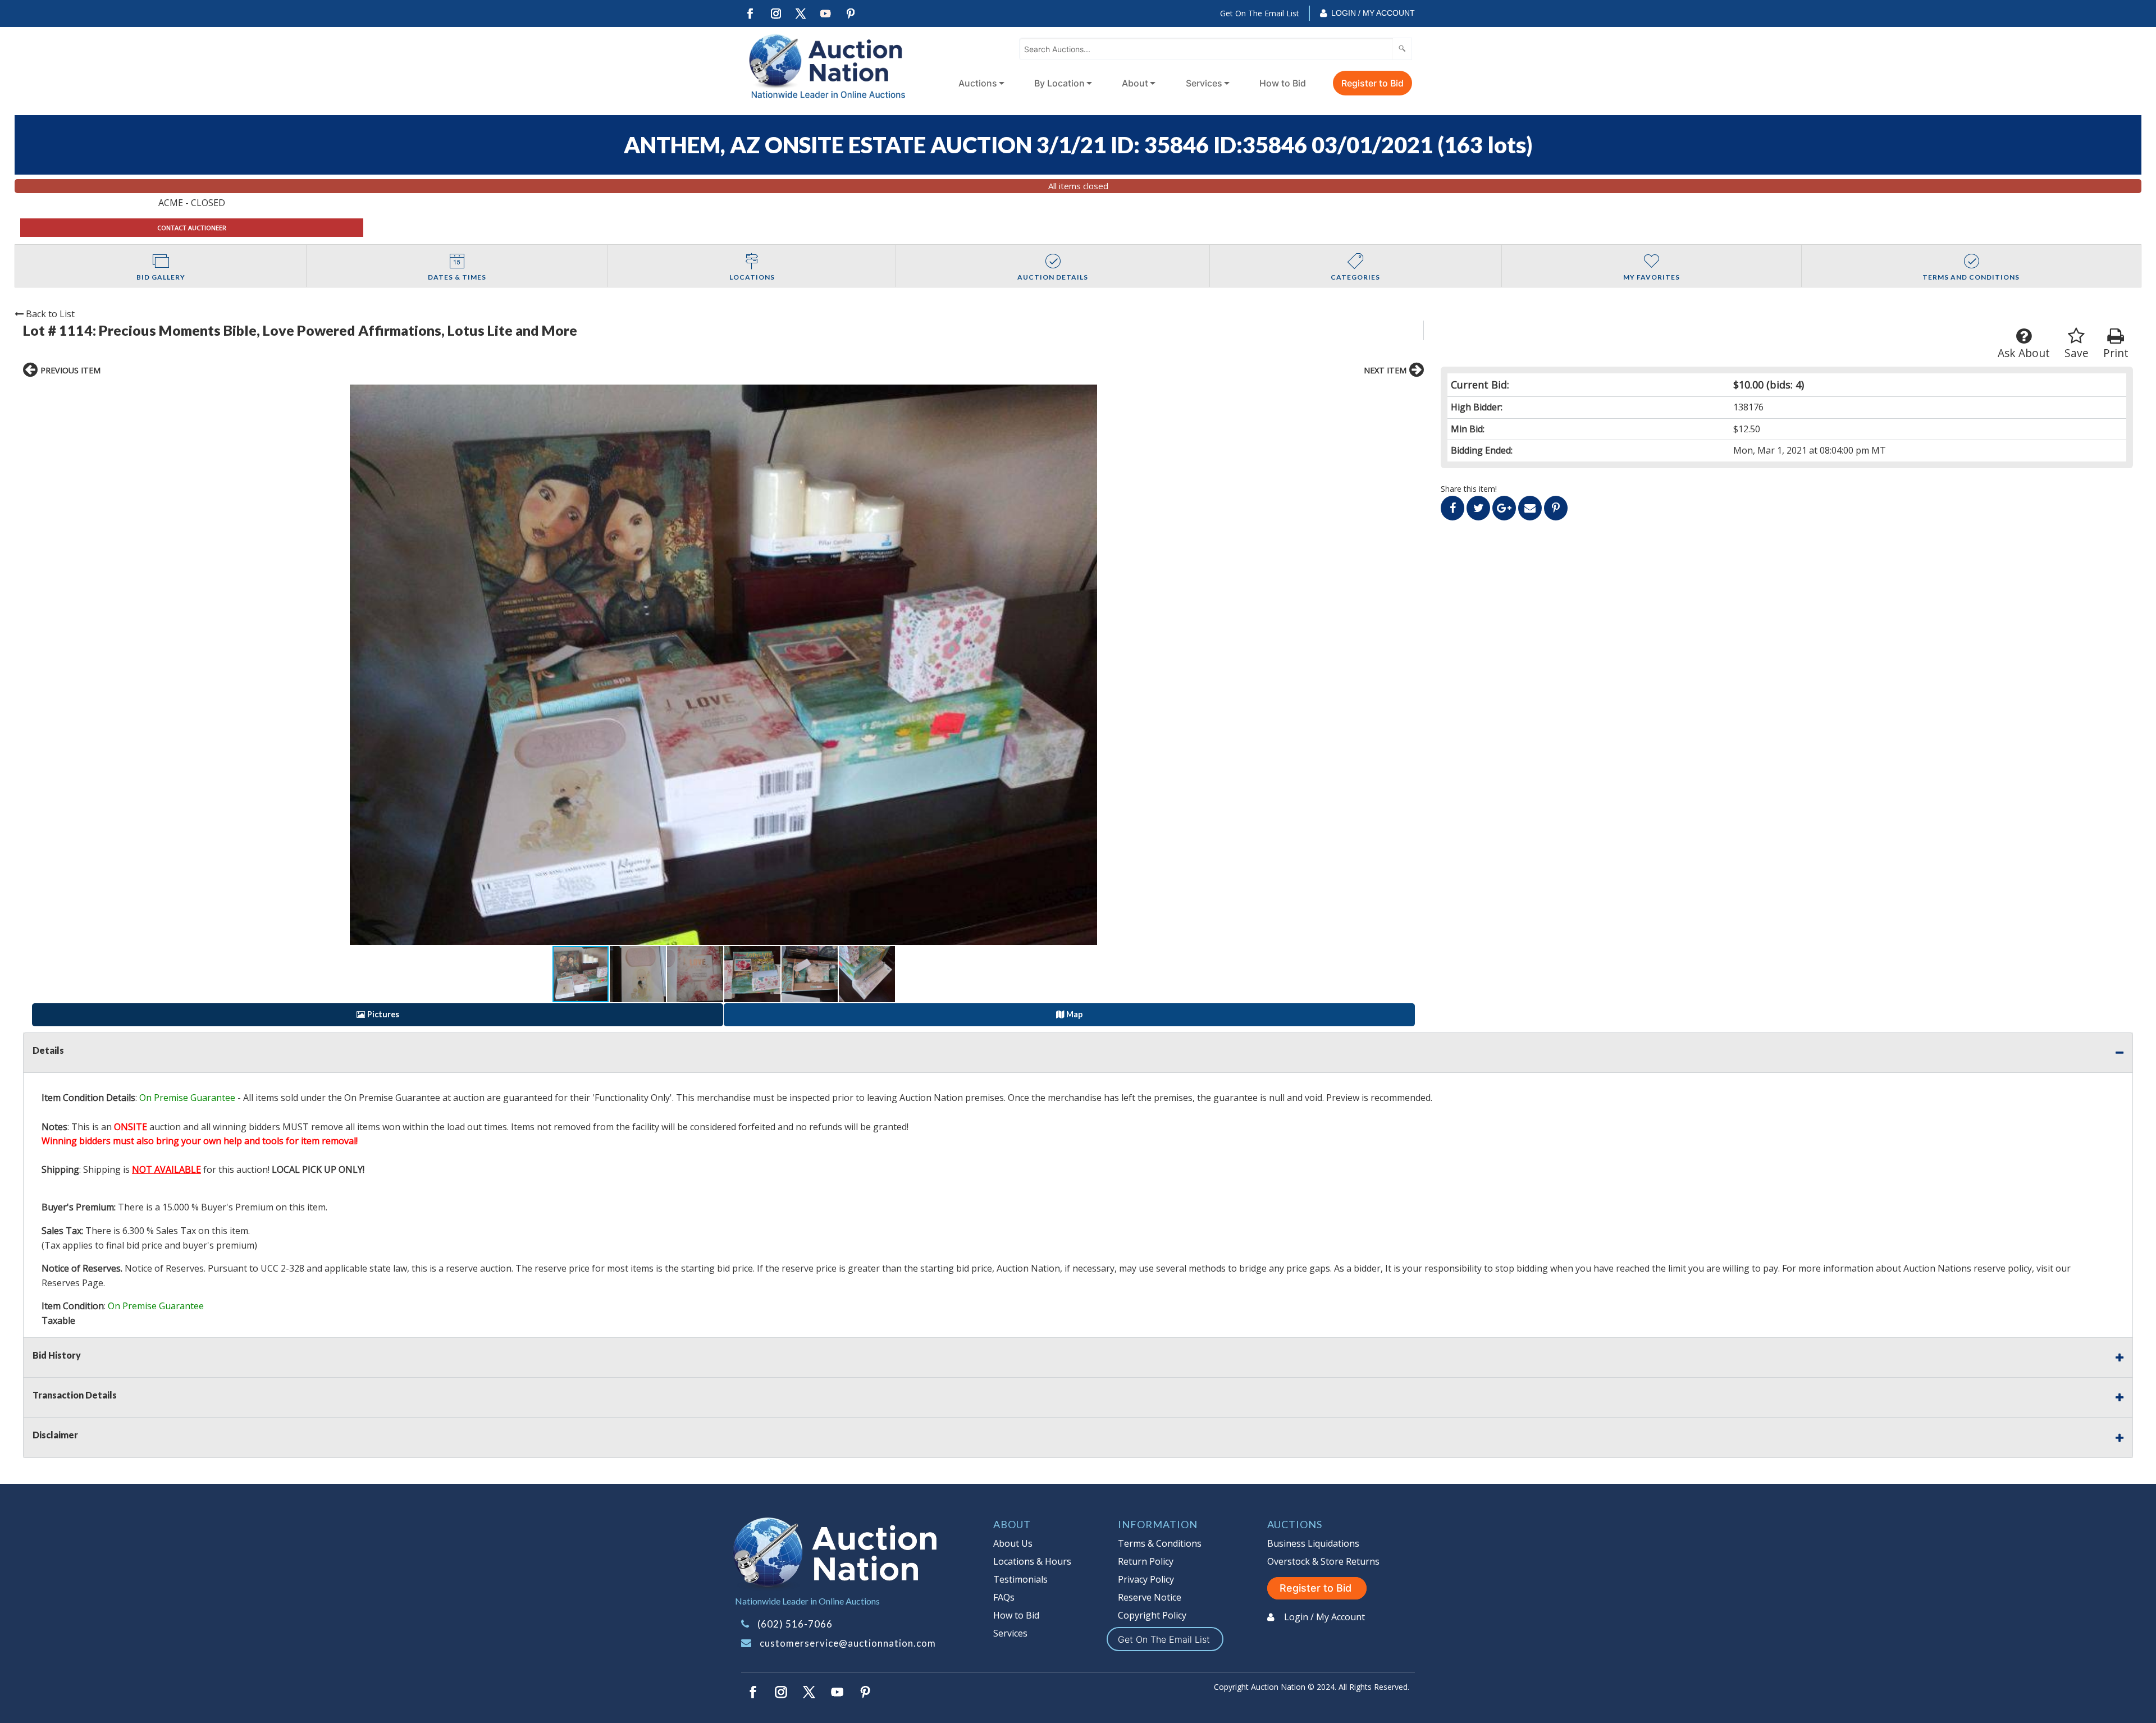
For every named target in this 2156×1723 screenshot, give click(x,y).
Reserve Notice (1150, 1597)
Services (1204, 83)
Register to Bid (1372, 83)
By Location (1059, 83)
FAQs (1004, 1597)
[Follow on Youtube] (826, 14)
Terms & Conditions (1160, 1543)
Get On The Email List (1260, 13)
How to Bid (1283, 83)
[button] (723, 665)
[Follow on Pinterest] (851, 14)
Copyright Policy (1152, 1615)
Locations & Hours (1032, 1561)
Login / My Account (1373, 13)
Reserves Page (72, 1283)
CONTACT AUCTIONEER (192, 228)
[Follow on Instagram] (775, 14)
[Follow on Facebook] (750, 14)
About (1135, 83)
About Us (1013, 1543)
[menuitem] (979, 83)
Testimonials (1020, 1579)
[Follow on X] (801, 14)
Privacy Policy (1146, 1579)
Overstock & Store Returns (1323, 1561)
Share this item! (1469, 489)
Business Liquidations (1313, 1543)
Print (2116, 353)
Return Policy (1146, 1561)
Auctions (978, 83)
